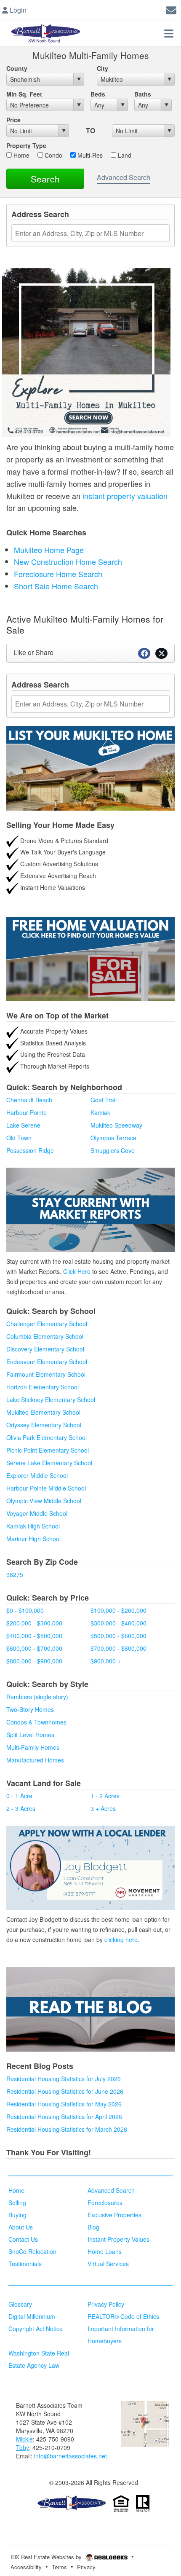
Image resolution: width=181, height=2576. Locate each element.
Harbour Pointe (27, 1112)
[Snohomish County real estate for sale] (72, 2503)
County (17, 68)
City (102, 68)
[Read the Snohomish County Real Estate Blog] (90, 2009)
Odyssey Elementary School (44, 1425)
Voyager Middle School (37, 1513)
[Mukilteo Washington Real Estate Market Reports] (90, 1209)
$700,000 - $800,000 (118, 1648)
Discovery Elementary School (45, 1349)
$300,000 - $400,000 (118, 1623)
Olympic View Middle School (44, 1501)
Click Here (77, 1271)
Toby (23, 2447)
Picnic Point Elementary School (48, 1450)
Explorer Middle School (37, 1475)
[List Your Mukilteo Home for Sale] (90, 768)
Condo (53, 155)
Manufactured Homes (35, 1760)
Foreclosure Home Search (58, 574)
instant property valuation (125, 496)
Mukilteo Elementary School (43, 1412)
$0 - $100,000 (25, 1610)
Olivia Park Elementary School (47, 1437)
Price (13, 120)
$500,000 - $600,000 (118, 1636)
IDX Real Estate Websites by (47, 2557)
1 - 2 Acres (105, 1796)
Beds (98, 94)
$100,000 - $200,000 (118, 1610)
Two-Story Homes (30, 1709)
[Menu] (169, 33)
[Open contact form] (171, 9)
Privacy (86, 2567)
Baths (143, 94)
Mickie (24, 2439)
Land (124, 155)
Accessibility (26, 2567)
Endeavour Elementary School (47, 1362)
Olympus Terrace (113, 1138)
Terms (59, 2567)
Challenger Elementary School (47, 1324)
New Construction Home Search (68, 561)
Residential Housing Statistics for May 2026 (64, 2104)
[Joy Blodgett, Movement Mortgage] (90, 1868)
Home (21, 155)
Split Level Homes (30, 1735)
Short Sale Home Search (56, 586)
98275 (15, 1574)
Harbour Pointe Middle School (46, 1488)
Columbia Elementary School (45, 1336)
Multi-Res (89, 155)
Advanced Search (124, 177)
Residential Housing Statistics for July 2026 (64, 2079)
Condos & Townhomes (36, 1722)
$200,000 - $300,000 (34, 1623)
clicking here (121, 1939)
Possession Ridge (30, 1150)
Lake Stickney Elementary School (51, 1399)
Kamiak (100, 1112)
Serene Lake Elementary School (49, 1463)
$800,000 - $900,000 (34, 1661)
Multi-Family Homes (33, 1747)
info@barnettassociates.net (71, 2456)
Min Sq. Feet (24, 94)
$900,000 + (106, 1661)
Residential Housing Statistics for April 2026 (64, 2117)
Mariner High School (33, 1539)
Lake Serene (23, 1125)
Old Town (19, 1138)
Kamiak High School (33, 1526)
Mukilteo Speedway (116, 1125)
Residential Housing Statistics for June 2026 (65, 2091)
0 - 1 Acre (19, 1796)
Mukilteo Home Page (49, 550)
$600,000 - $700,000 (34, 1648)
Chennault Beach (29, 1100)
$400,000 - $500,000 (34, 1636)
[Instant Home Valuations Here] (90, 959)
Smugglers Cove (113, 1150)
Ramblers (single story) (37, 1697)
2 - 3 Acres (21, 1808)
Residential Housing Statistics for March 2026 (67, 2129)
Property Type (26, 145)
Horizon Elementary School (43, 1387)
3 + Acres (103, 1808)
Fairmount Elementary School (46, 1374)
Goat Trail (104, 1100)
